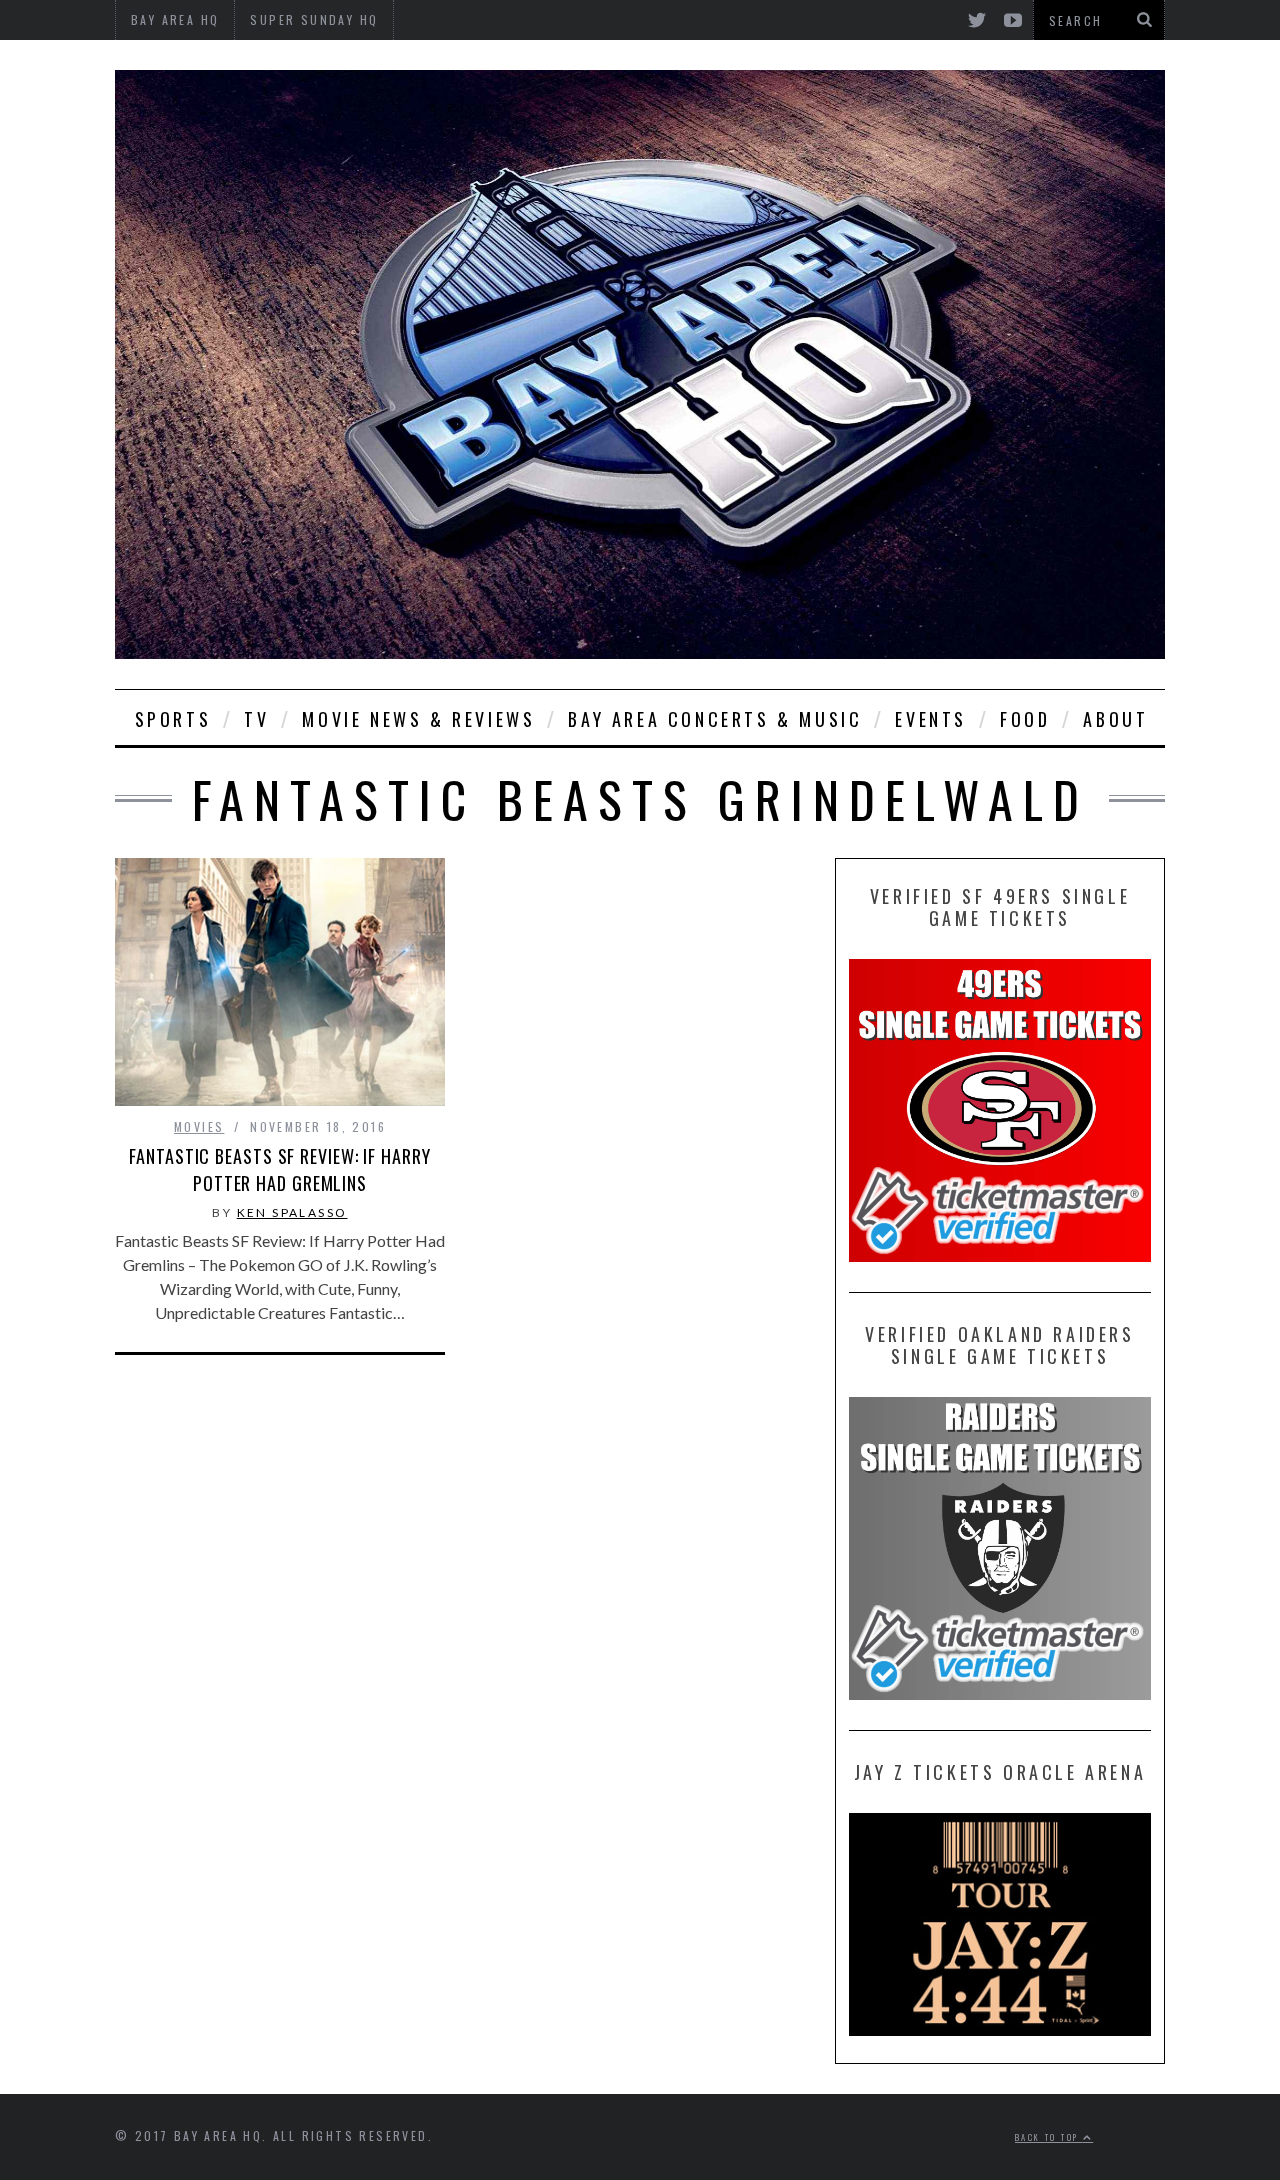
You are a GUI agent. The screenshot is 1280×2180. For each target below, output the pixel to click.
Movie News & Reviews (418, 719)
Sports (173, 719)
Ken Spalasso (292, 1212)
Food (1025, 719)
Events (931, 719)
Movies (199, 1126)
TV (256, 719)
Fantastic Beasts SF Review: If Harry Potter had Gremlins (279, 1169)
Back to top (1049, 2137)
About (1115, 719)
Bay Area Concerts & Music (715, 719)
